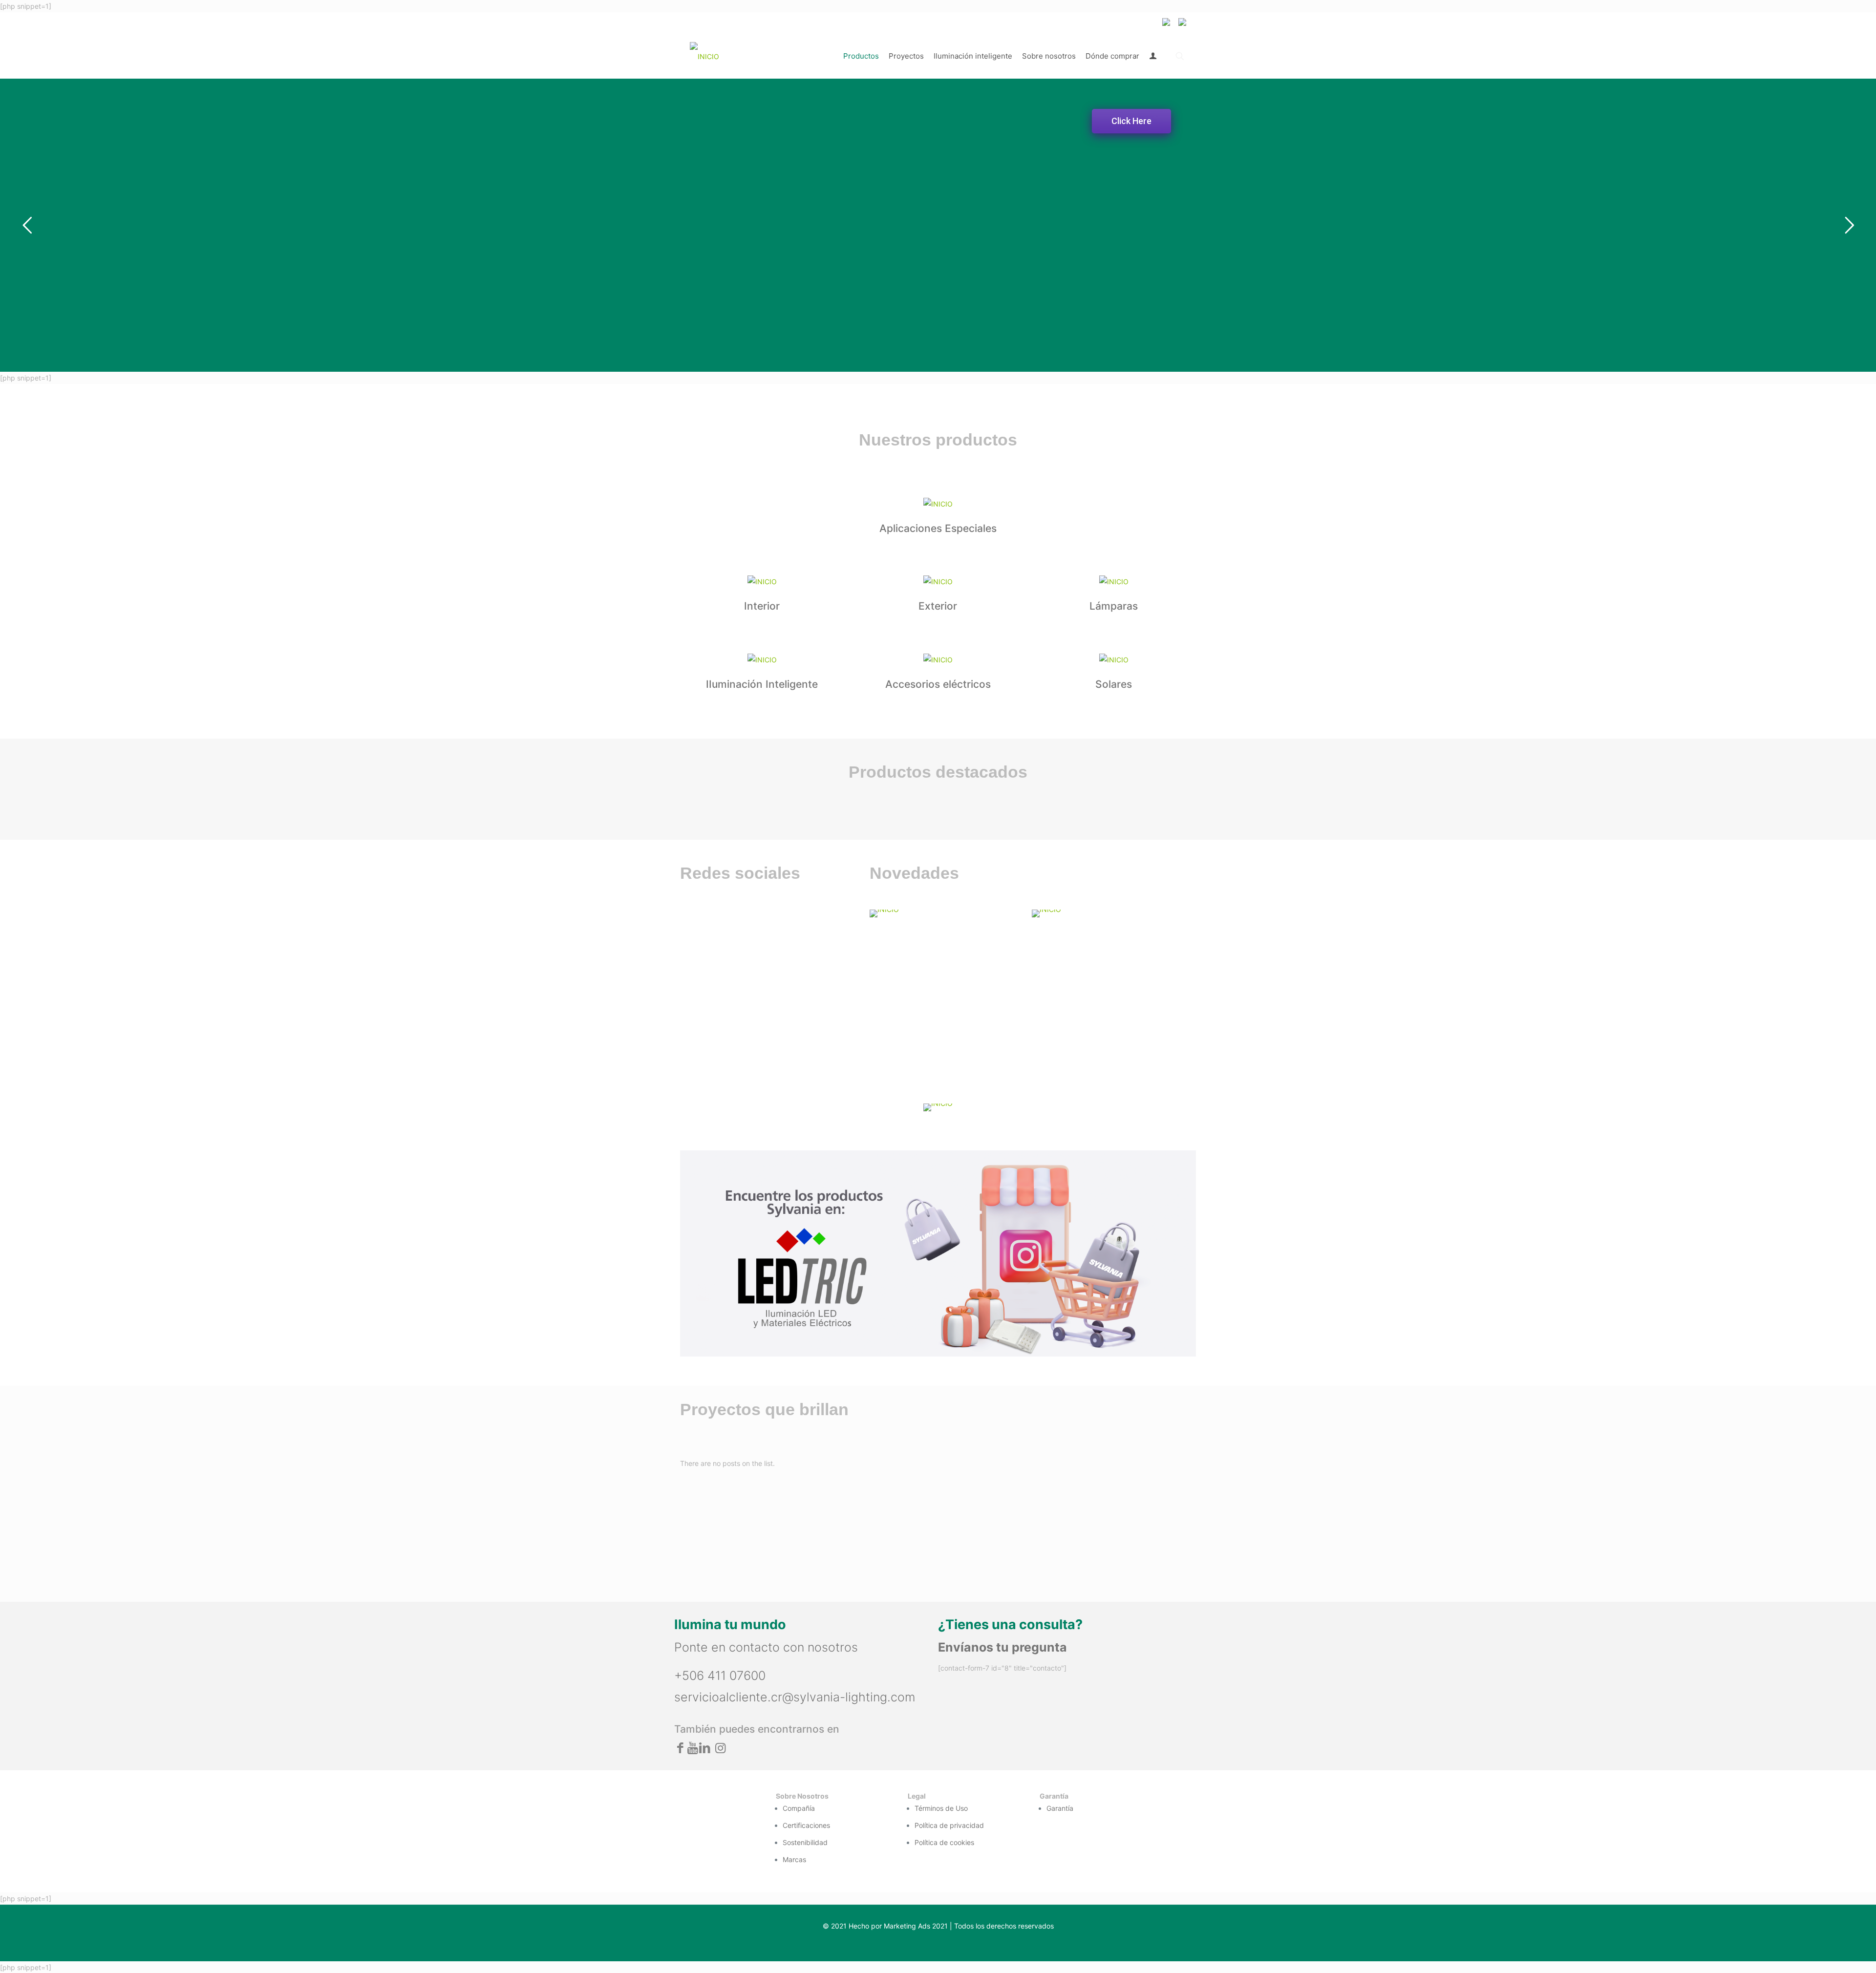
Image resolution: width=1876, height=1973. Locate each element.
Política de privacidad (949, 1825)
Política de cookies (944, 1842)
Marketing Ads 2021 (916, 1926)
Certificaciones (806, 1825)
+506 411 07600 (720, 1676)
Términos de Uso (941, 1808)
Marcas (794, 1859)
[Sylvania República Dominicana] (704, 56)
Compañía (799, 1808)
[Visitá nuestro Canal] (945, 913)
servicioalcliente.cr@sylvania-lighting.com (795, 1697)
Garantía (1060, 1808)
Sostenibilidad (805, 1842)
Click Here (1131, 121)
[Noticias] (1107, 913)
